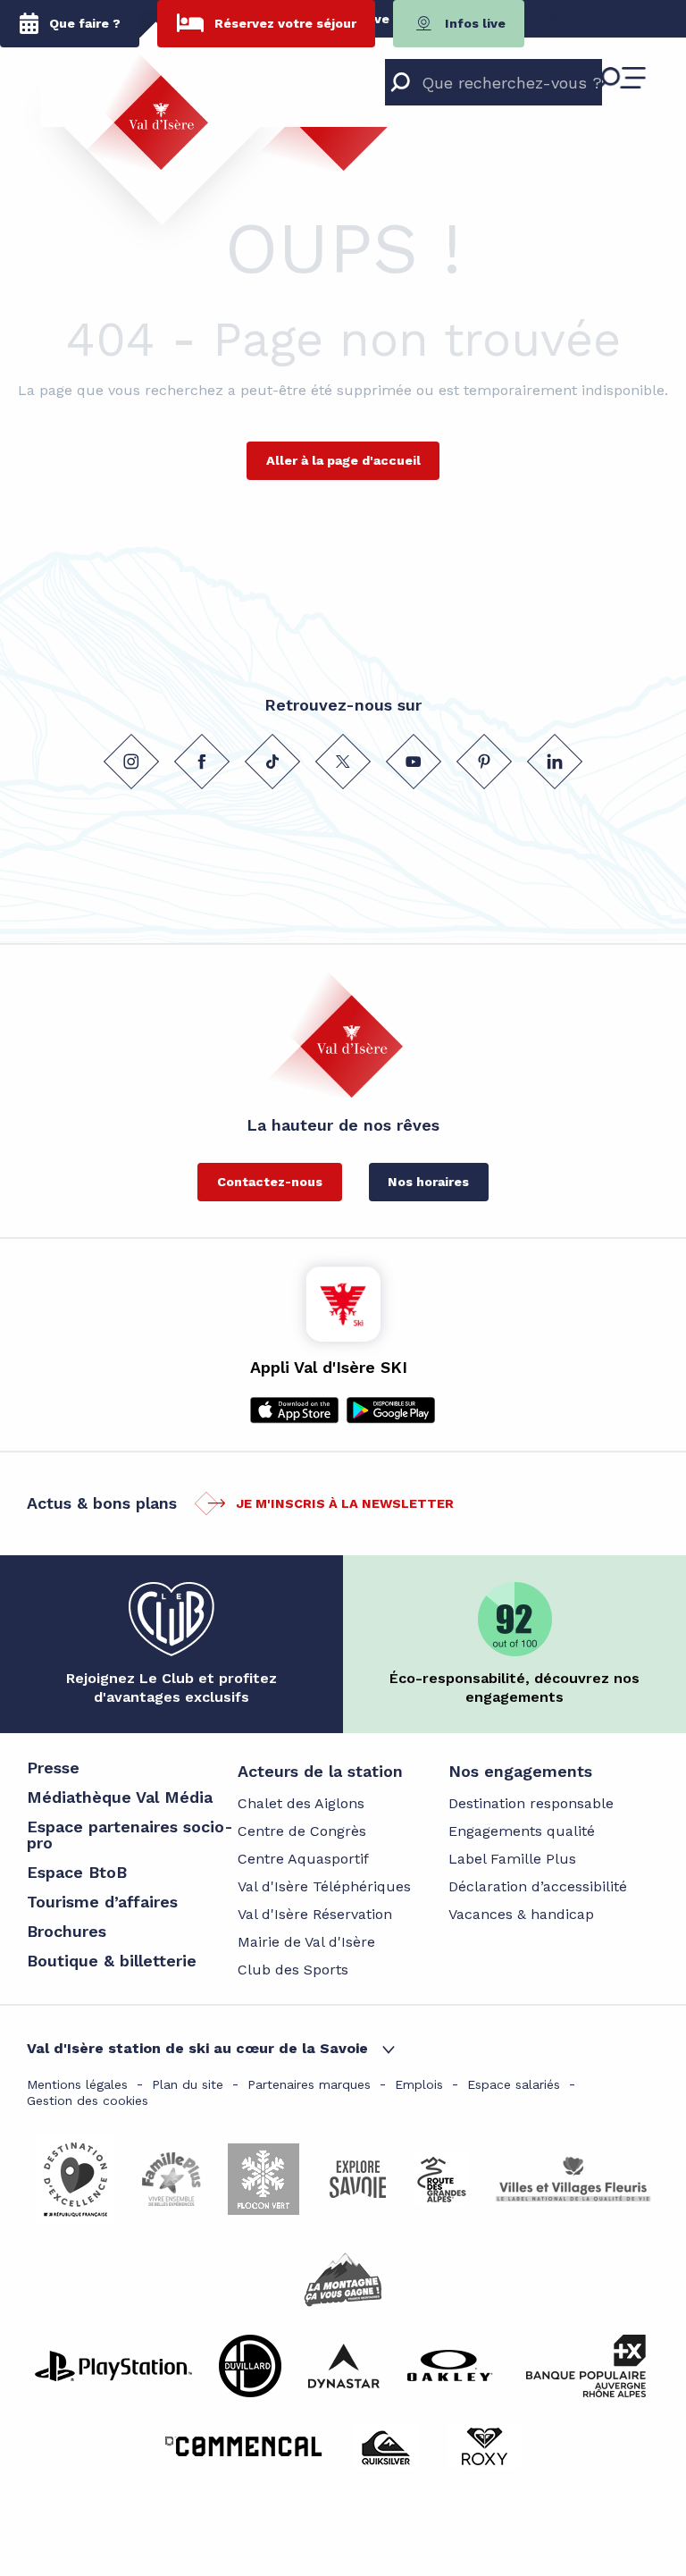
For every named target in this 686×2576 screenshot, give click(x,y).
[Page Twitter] (343, 762)
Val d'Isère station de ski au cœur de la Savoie (197, 2048)
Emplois (419, 2084)
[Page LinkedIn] (555, 762)
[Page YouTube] (414, 762)
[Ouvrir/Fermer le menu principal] (622, 78)
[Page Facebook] (202, 762)
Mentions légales (77, 2084)
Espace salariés (514, 2084)
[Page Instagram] (131, 762)
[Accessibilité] (555, 23)
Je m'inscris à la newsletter (345, 1503)
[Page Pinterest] (484, 762)
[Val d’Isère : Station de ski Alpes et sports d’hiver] (146, 112)
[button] (594, 23)
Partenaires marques (309, 2084)
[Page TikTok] (272, 762)
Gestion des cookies (88, 2100)
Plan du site (188, 2084)
